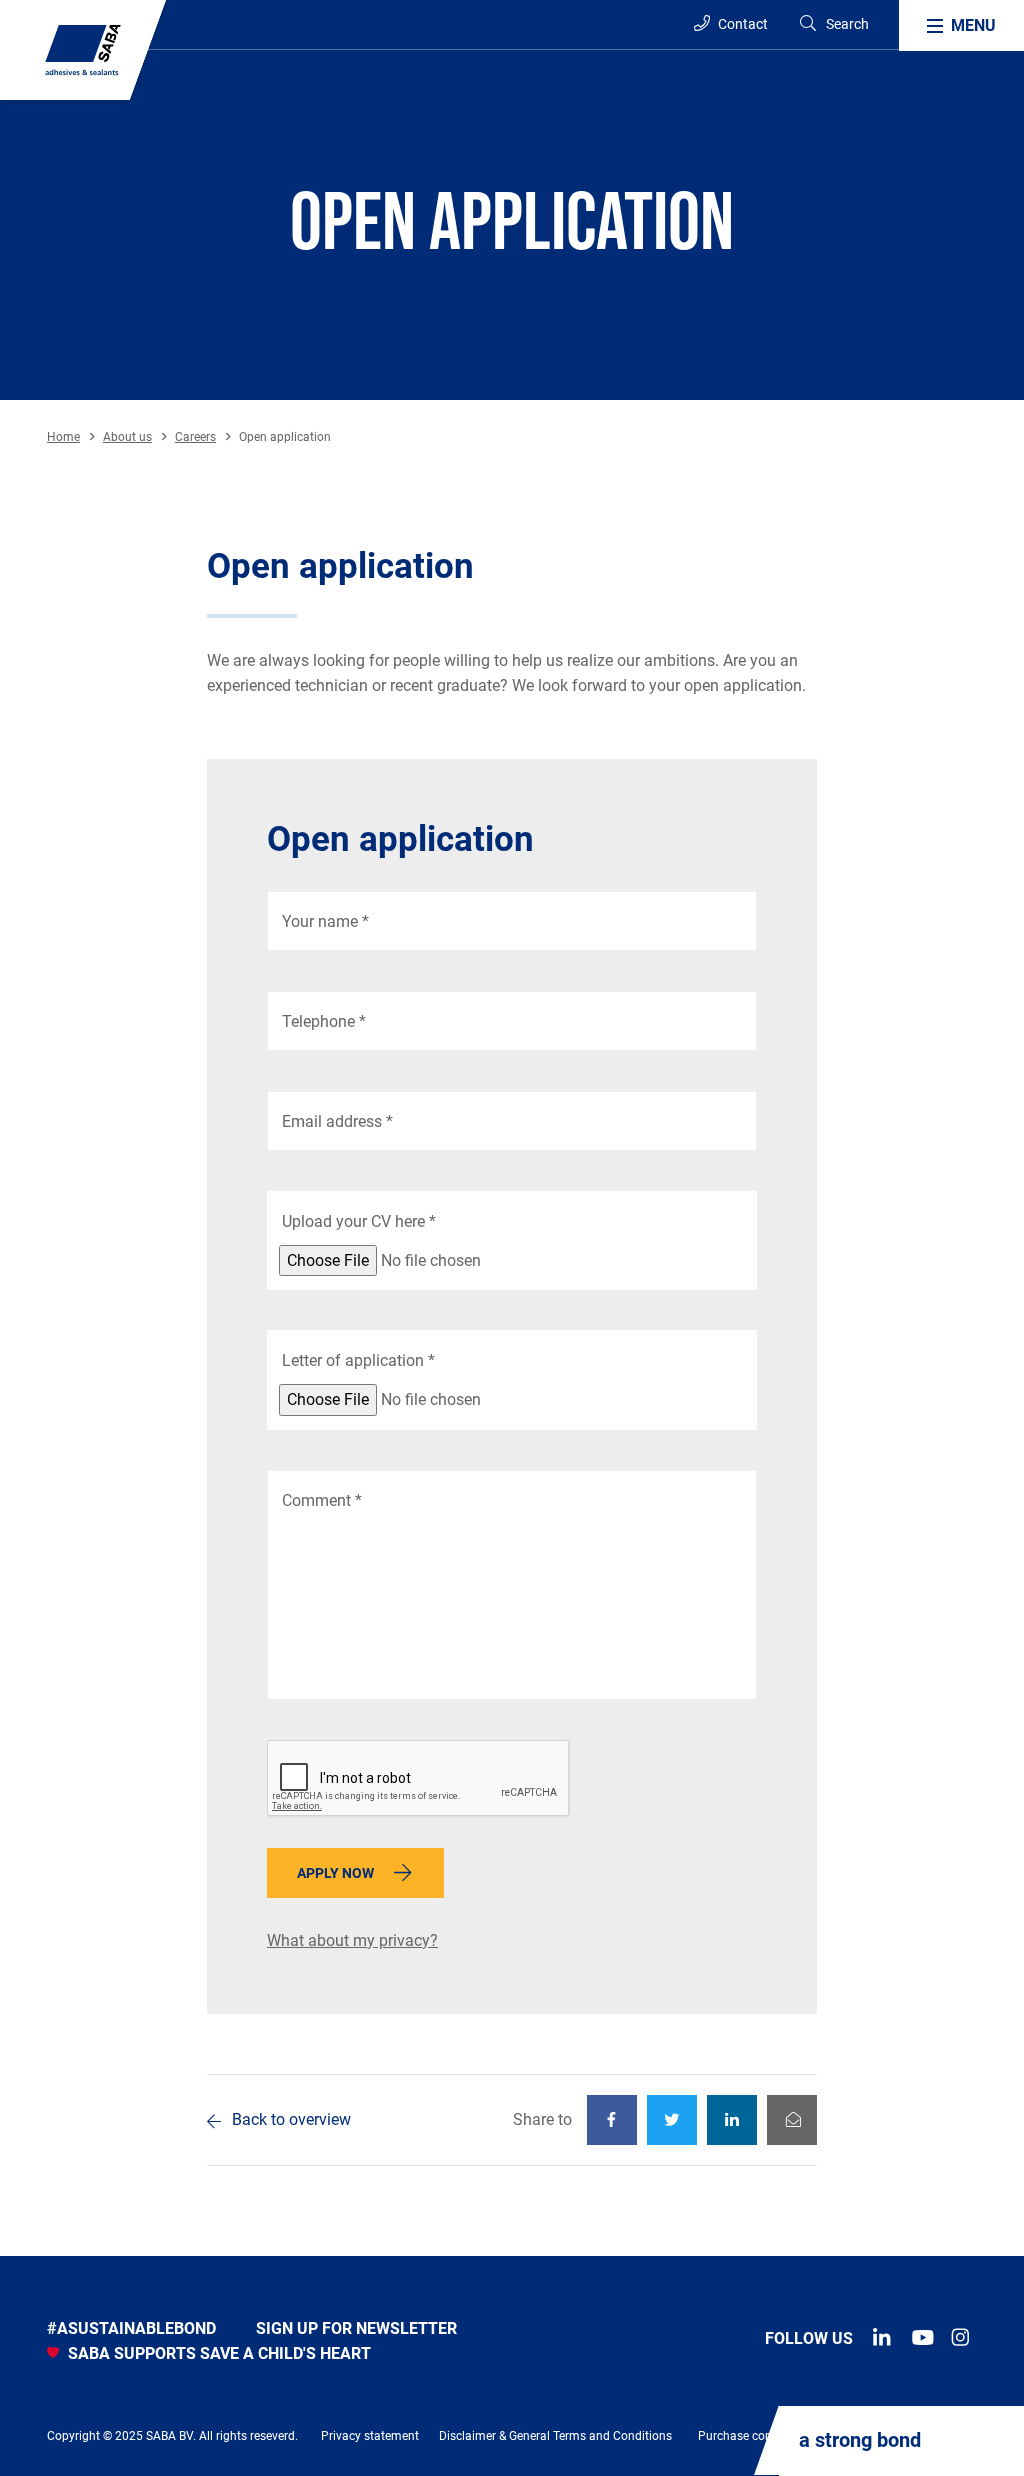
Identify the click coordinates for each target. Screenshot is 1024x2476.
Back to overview (291, 2119)
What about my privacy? (352, 1940)
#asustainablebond (131, 2328)
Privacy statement (370, 2436)
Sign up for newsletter (356, 2328)
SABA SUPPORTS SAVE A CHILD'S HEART (217, 2353)
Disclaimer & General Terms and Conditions (555, 2436)
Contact (741, 24)
